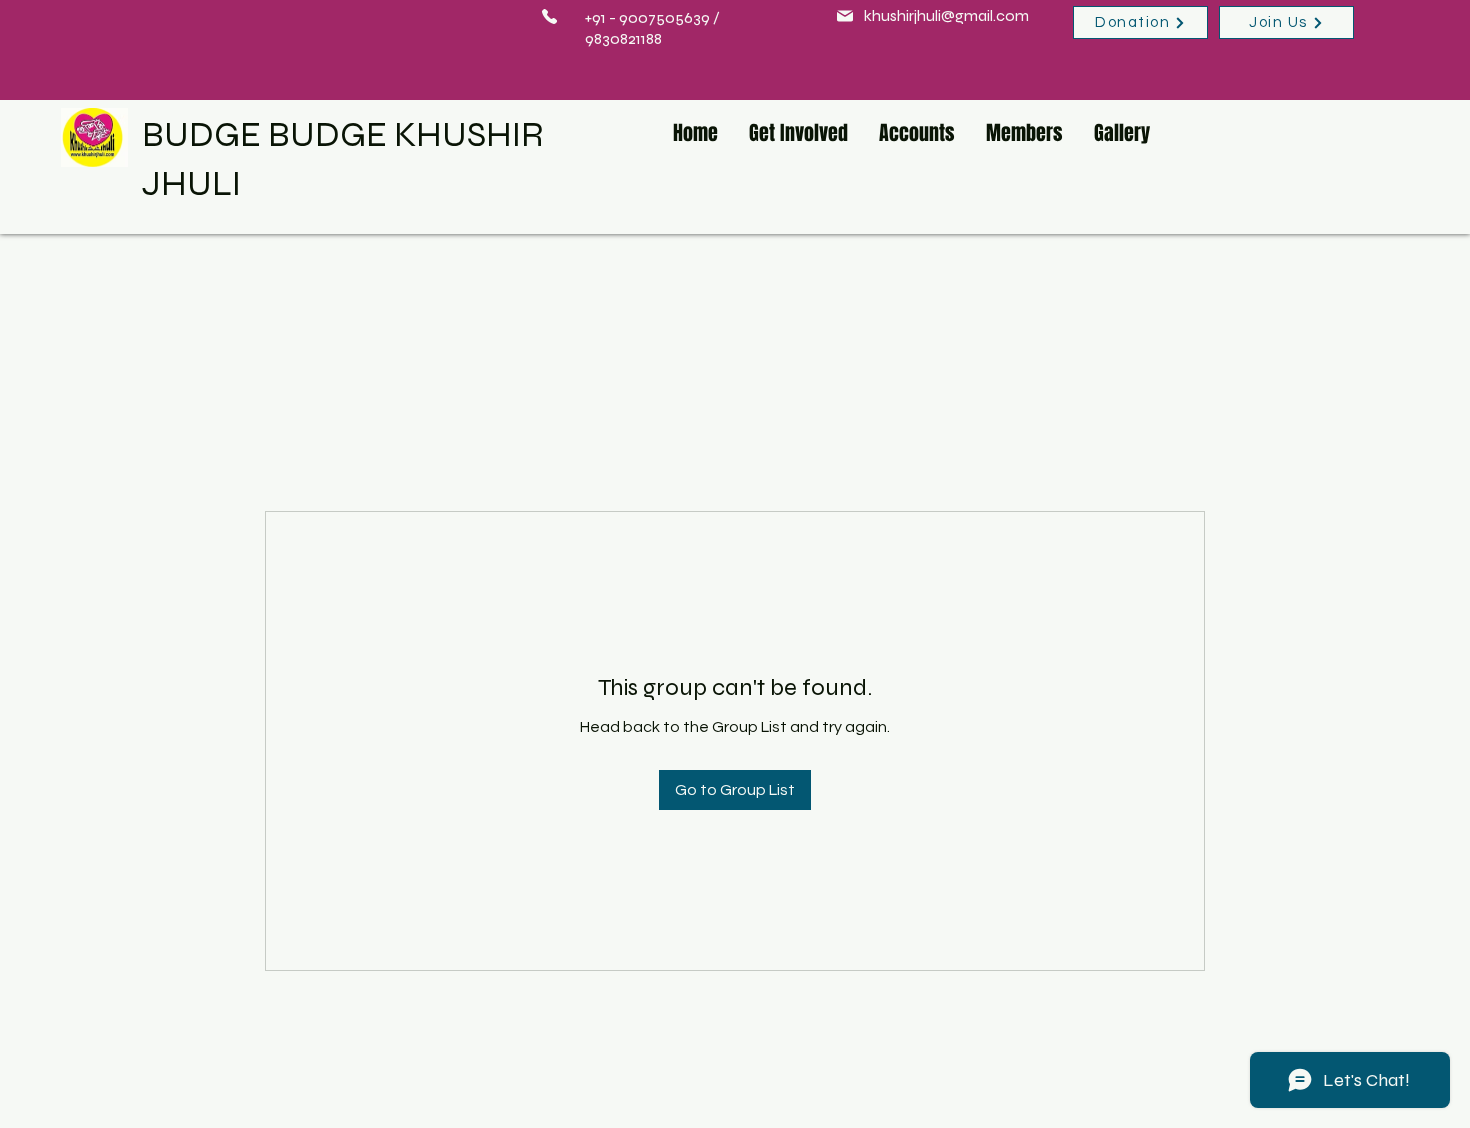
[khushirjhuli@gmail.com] (845, 16)
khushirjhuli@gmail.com (946, 15)
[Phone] (549, 16)
